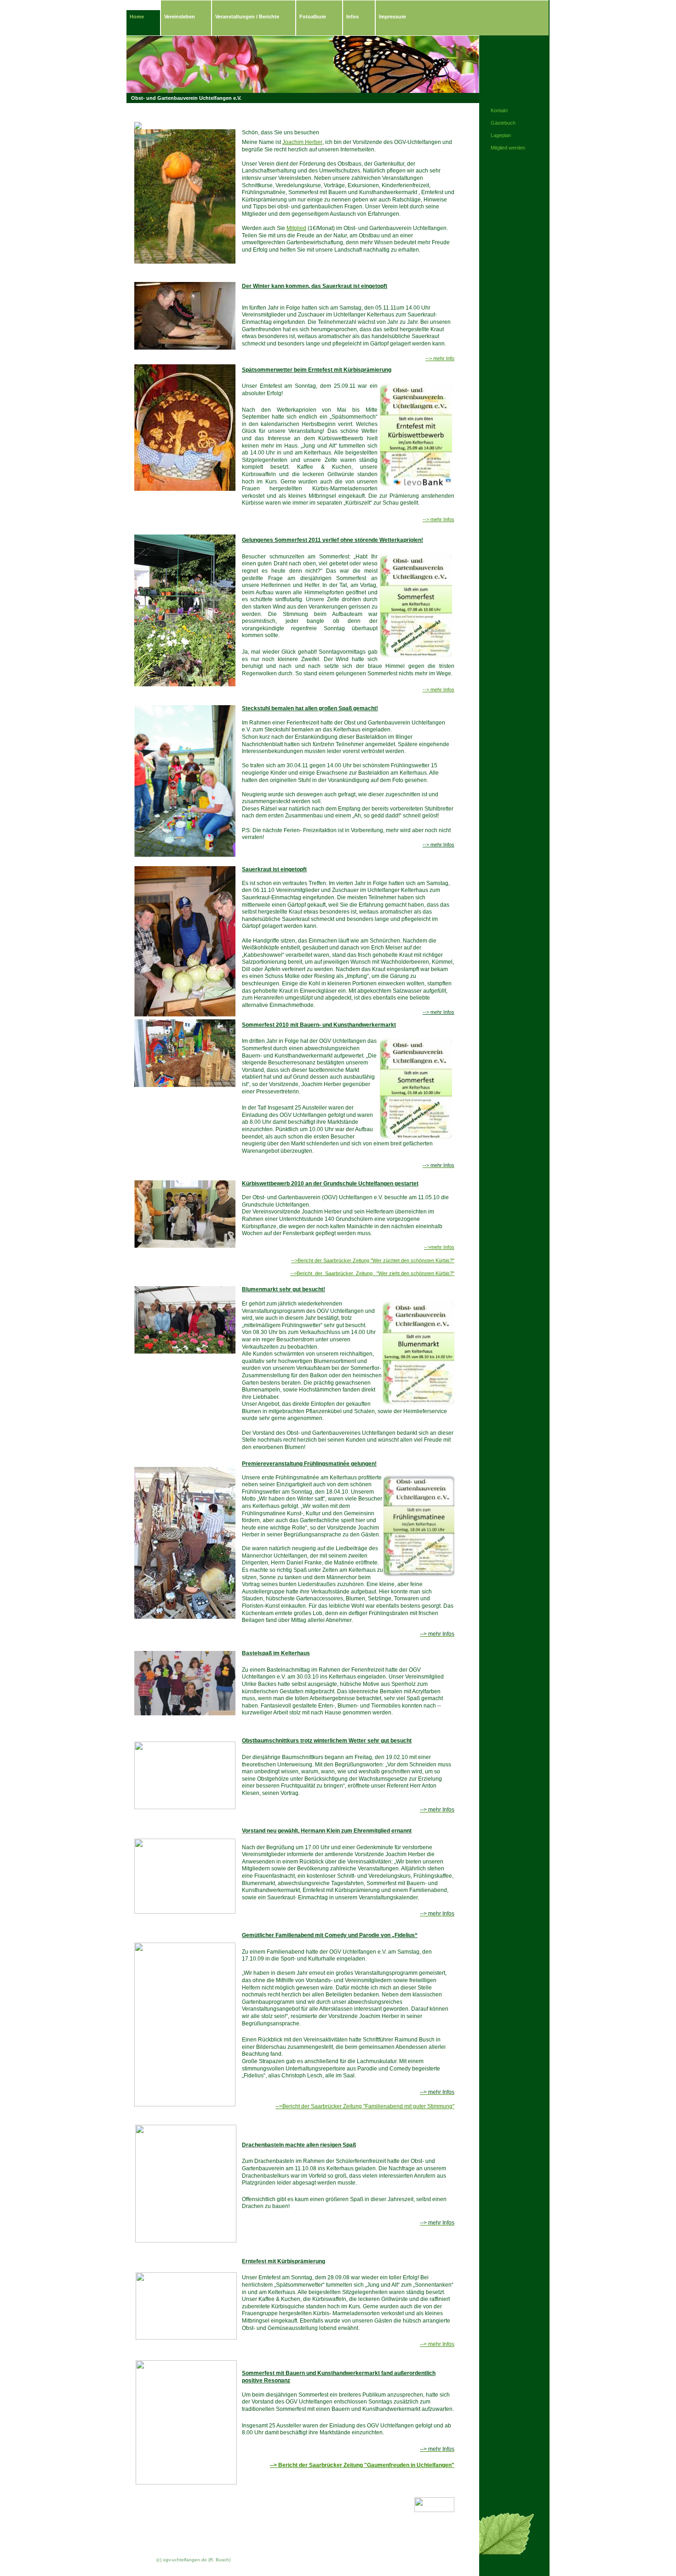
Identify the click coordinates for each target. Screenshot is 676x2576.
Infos (352, 17)
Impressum (392, 17)
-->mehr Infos (439, 1247)
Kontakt (499, 110)
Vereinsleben (180, 17)
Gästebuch (503, 123)
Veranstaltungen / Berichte (247, 17)
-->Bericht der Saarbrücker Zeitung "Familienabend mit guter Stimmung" (365, 2106)
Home (137, 17)
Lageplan (501, 135)
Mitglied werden (508, 148)
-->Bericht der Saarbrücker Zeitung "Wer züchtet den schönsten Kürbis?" (373, 1260)
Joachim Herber (302, 142)
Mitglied (296, 228)
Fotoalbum (313, 17)
